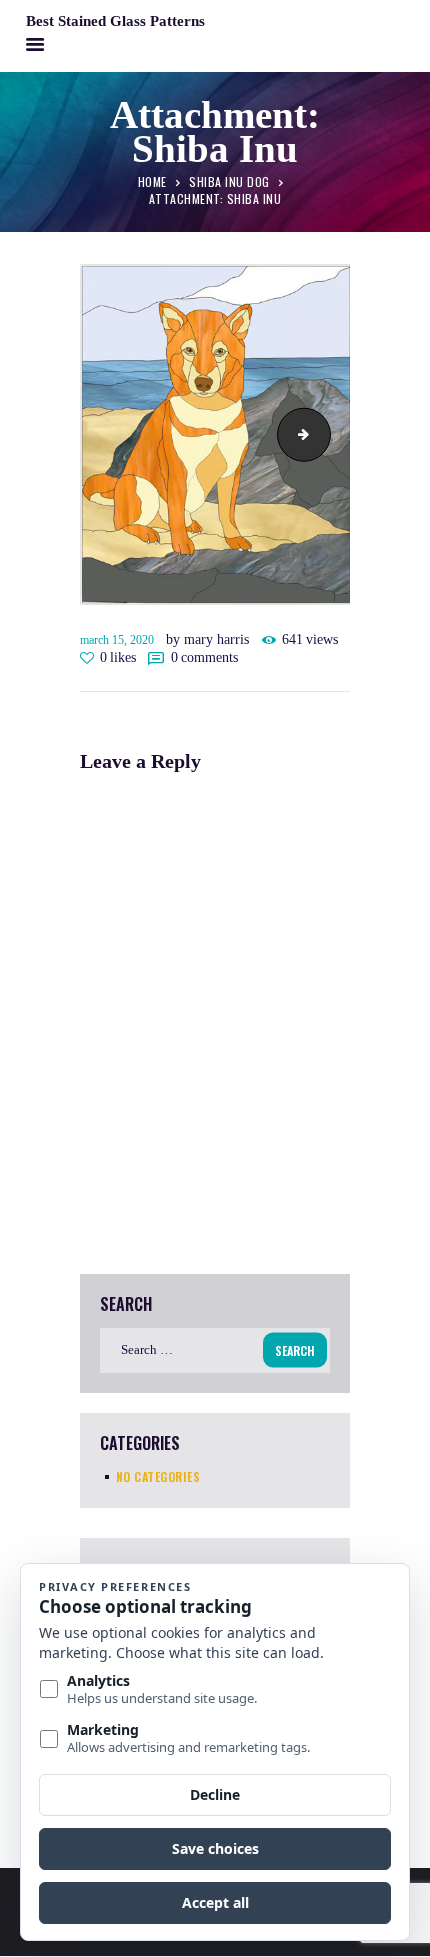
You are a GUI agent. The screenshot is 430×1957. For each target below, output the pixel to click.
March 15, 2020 (117, 640)
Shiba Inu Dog (229, 180)
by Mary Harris (209, 639)
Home (152, 180)
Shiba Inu (324, 434)
